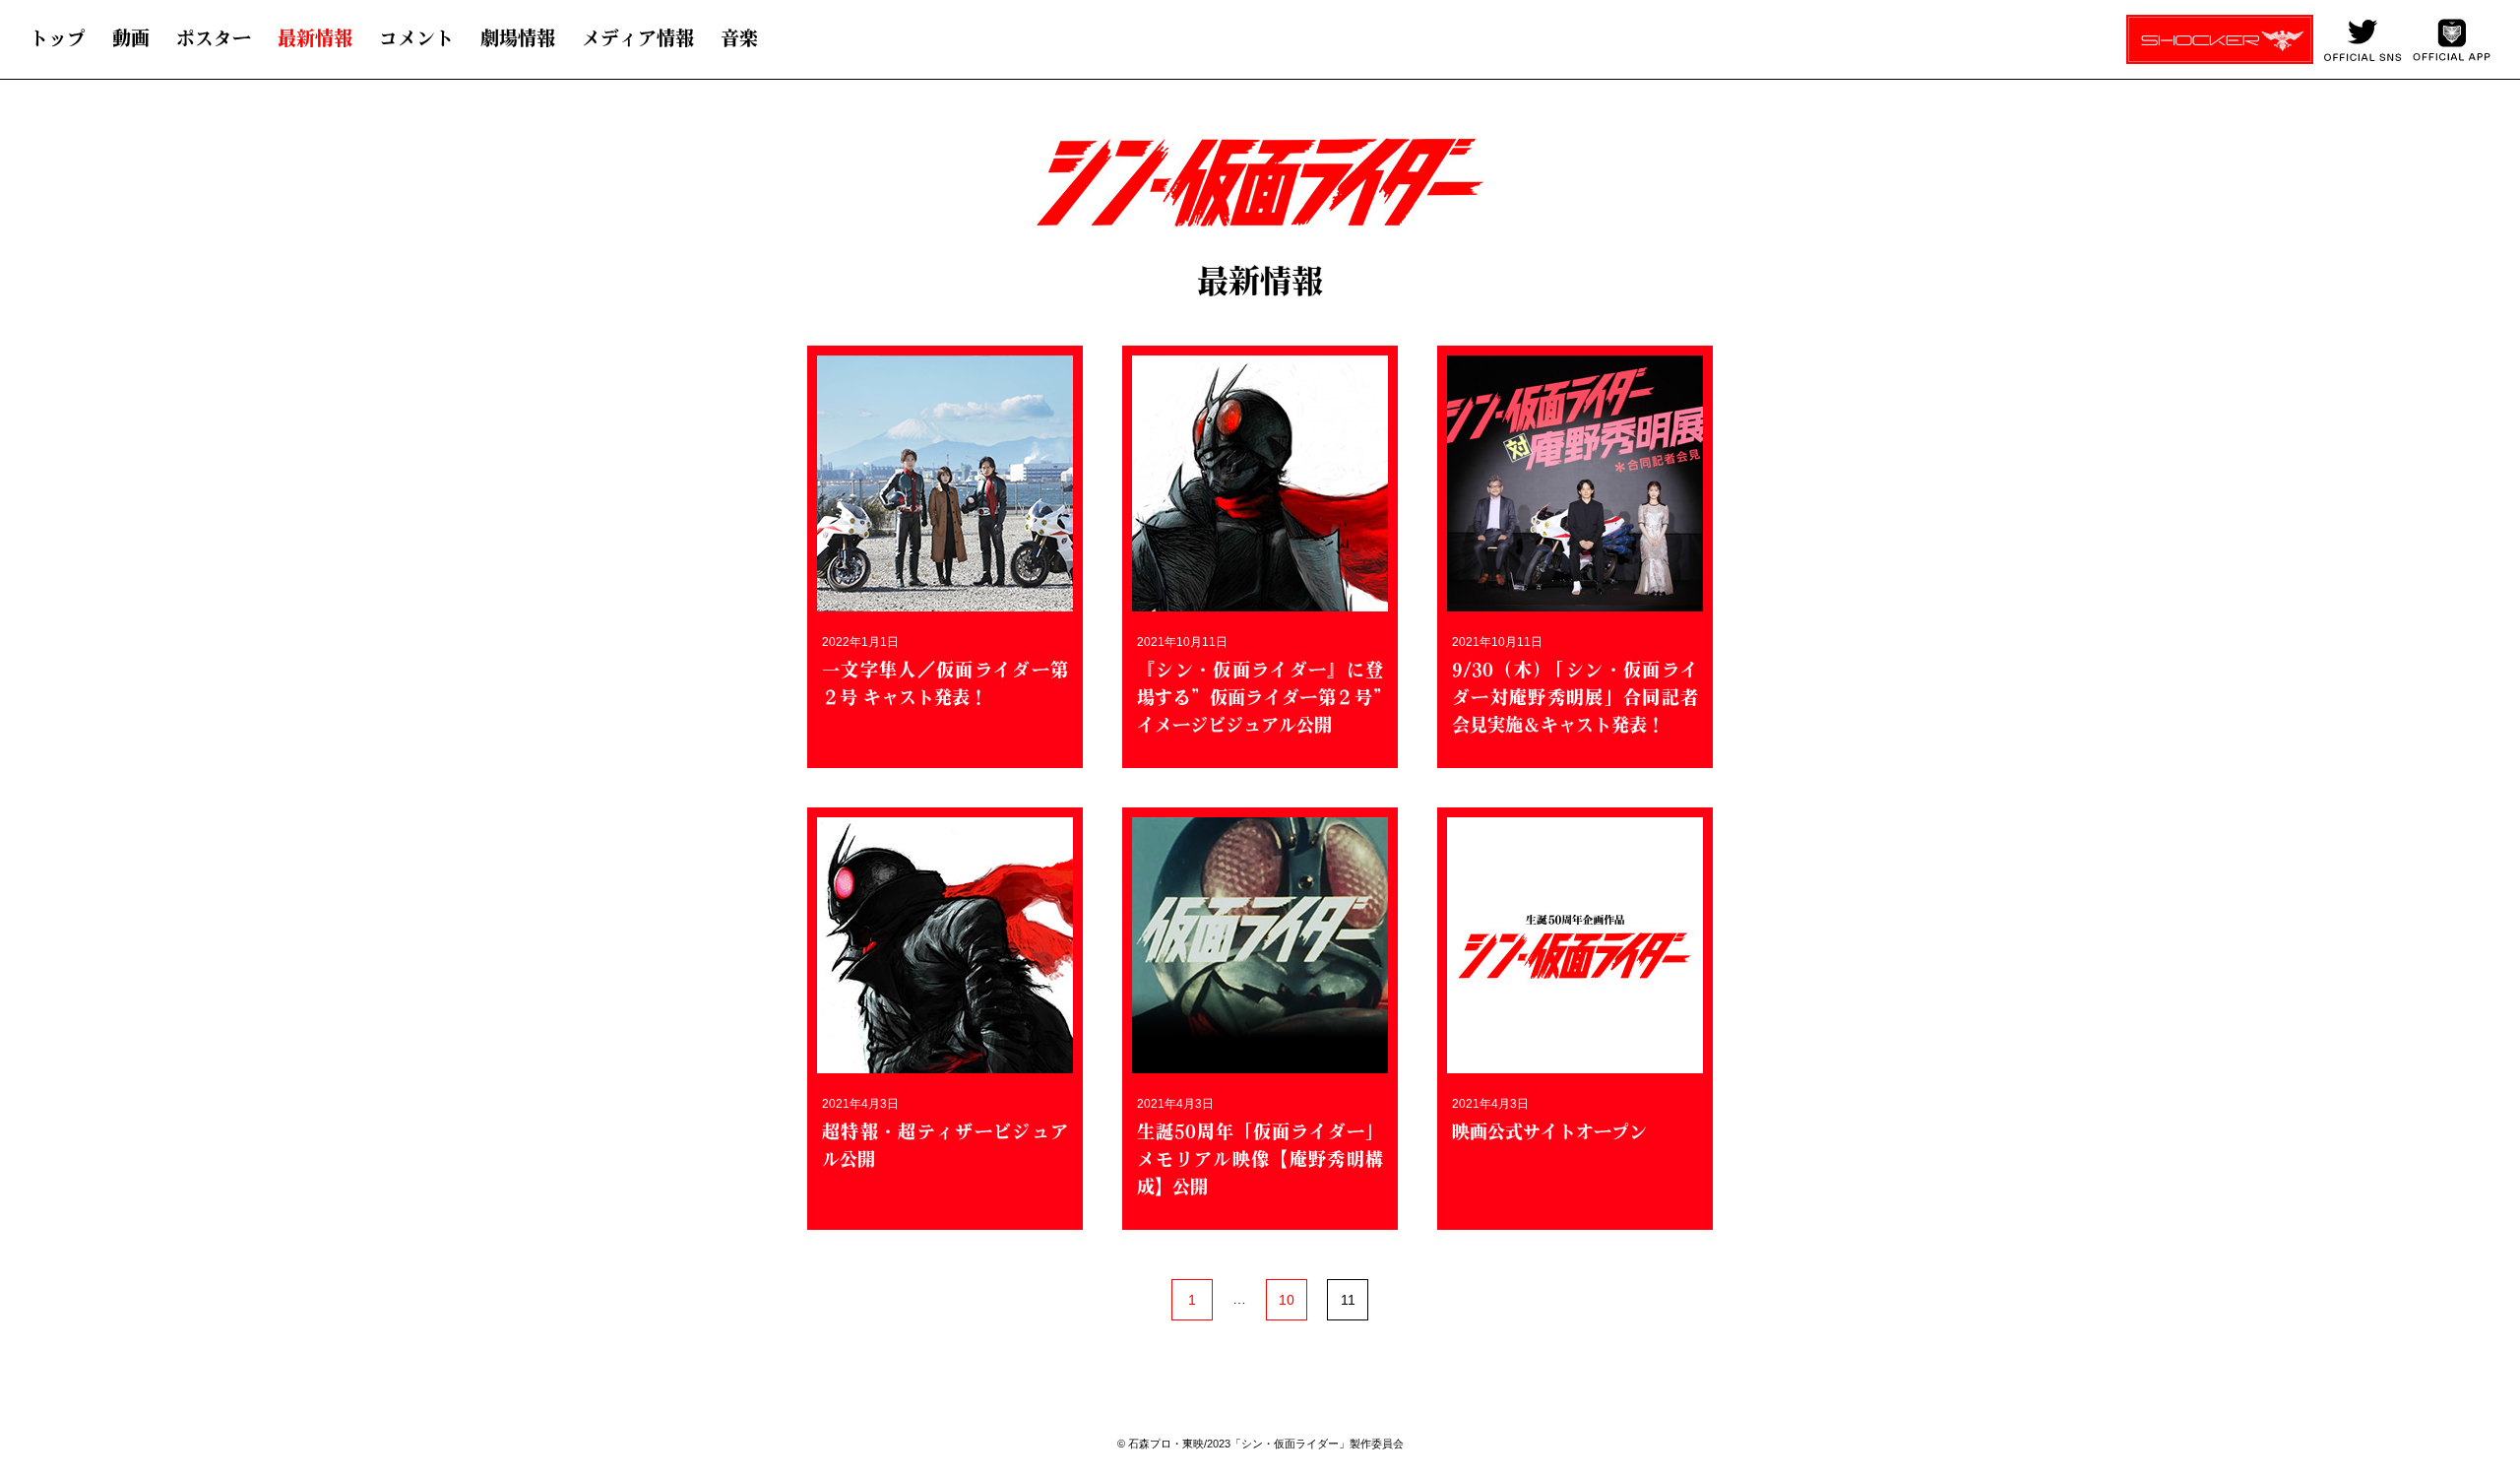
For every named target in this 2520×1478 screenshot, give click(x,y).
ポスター (214, 38)
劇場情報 (518, 38)
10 (1287, 1300)
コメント (416, 38)
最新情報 (315, 38)
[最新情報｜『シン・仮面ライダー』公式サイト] (1239, 193)
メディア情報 (638, 38)
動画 (131, 38)
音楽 (739, 38)
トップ (58, 38)
